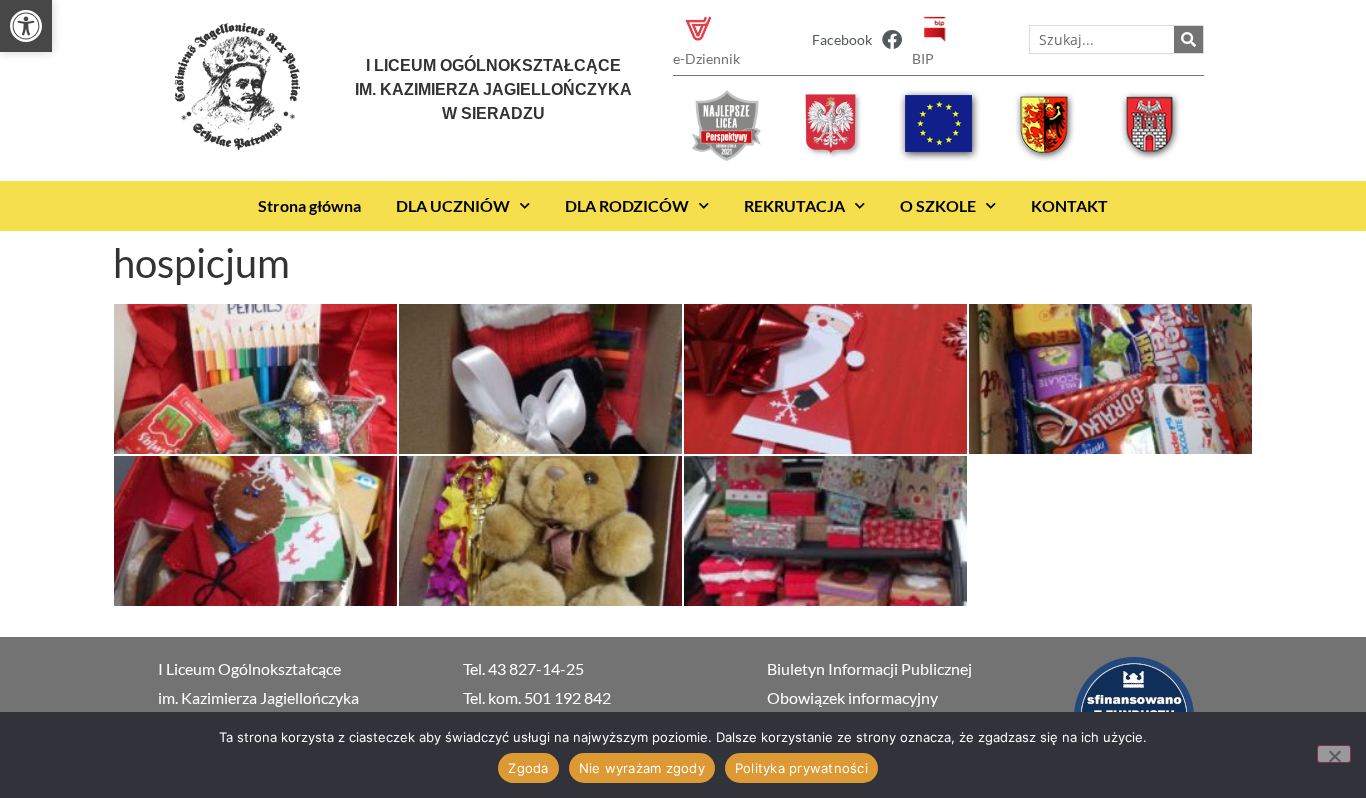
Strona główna (309, 205)
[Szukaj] (1188, 39)
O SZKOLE (938, 205)
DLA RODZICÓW (627, 205)
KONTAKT (1069, 205)
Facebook (842, 39)
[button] (26, 26)
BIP (923, 58)
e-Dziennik (706, 58)
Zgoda (528, 768)
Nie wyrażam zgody (642, 768)
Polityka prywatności (801, 768)
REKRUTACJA (794, 205)
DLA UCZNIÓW (453, 205)
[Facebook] (892, 40)
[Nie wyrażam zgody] (1334, 754)
